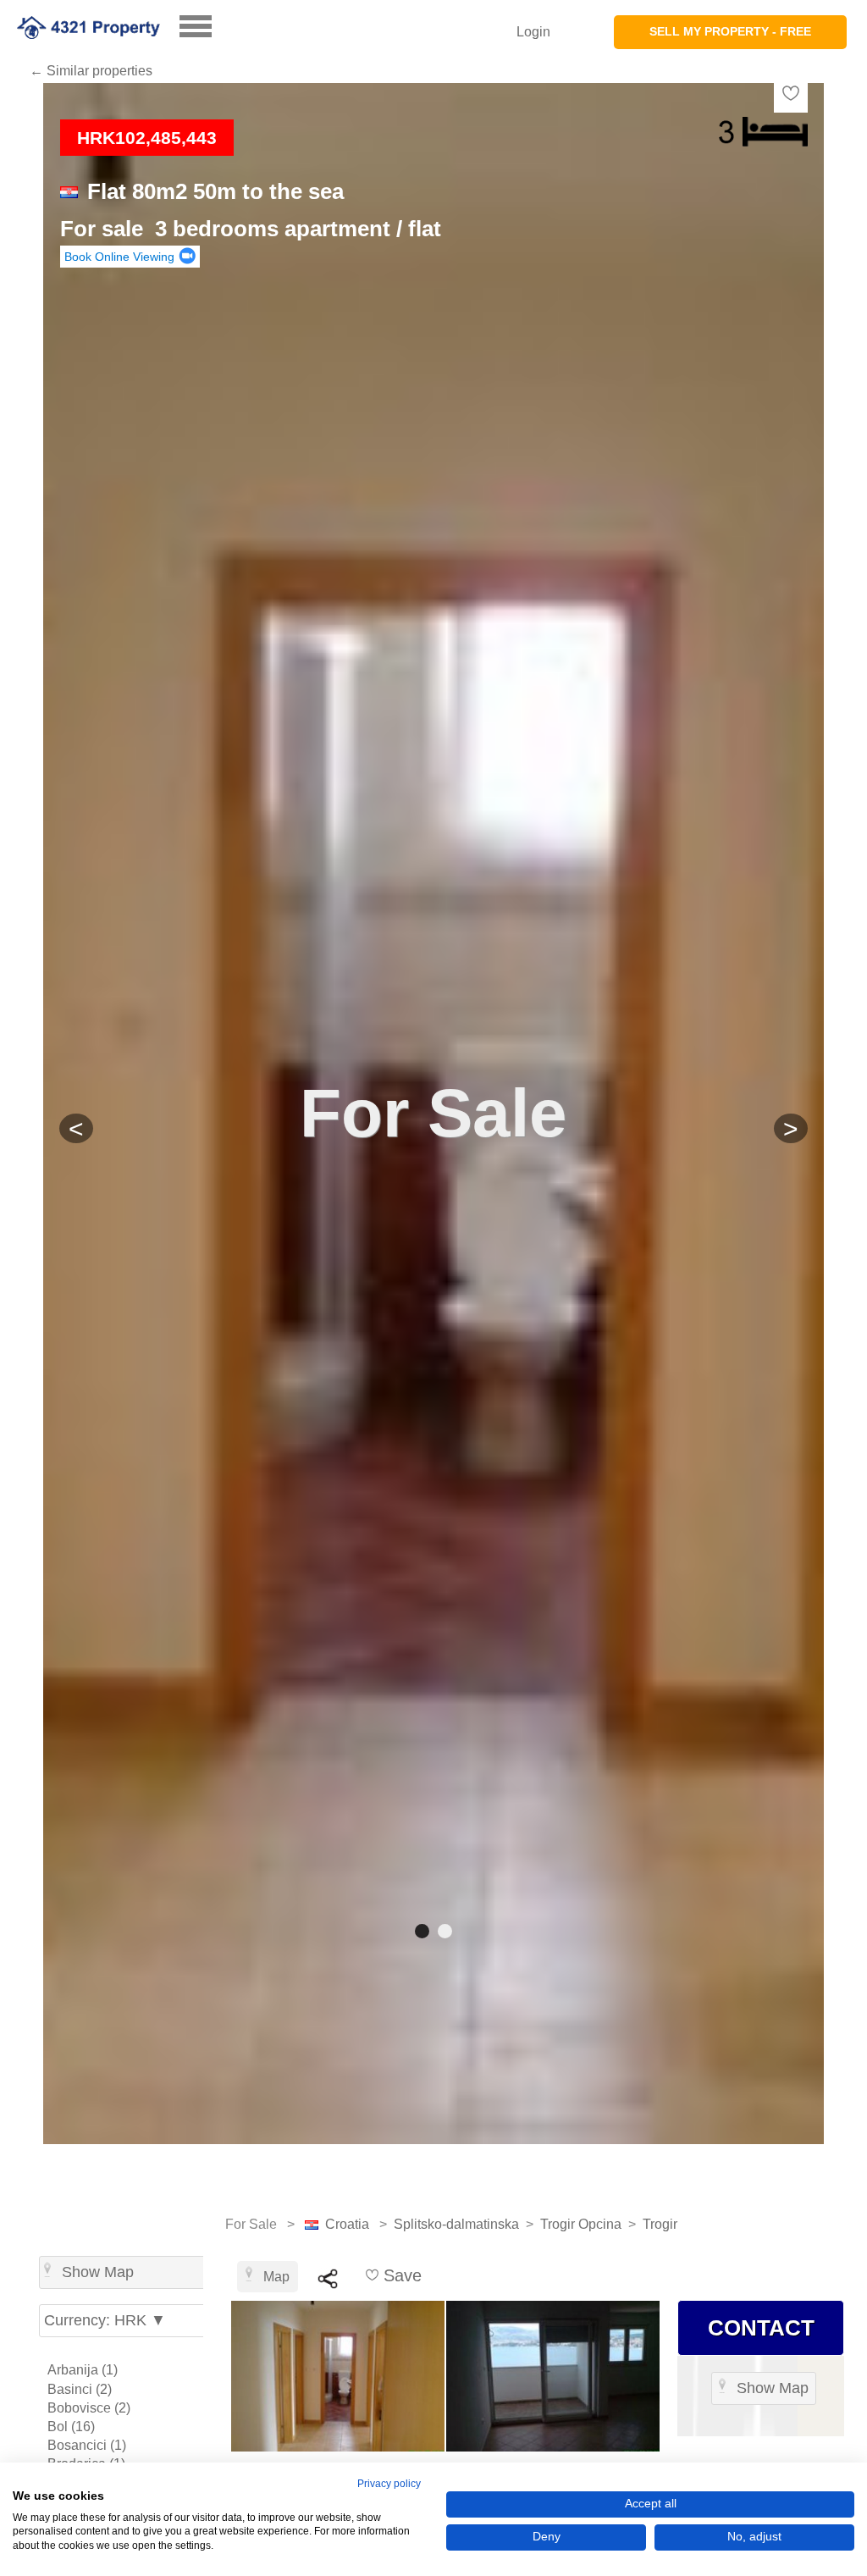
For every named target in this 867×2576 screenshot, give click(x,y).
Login (533, 32)
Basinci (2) (80, 2389)
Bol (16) (71, 2427)
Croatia (347, 2224)
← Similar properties (91, 71)
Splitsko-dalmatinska (456, 2224)
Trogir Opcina (581, 2224)
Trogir (660, 2224)
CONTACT (761, 2328)
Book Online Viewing (119, 257)
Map (276, 2277)
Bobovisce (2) (89, 2408)
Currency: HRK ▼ (105, 2320)
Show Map (98, 2272)
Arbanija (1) (83, 2370)
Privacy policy (389, 2484)
